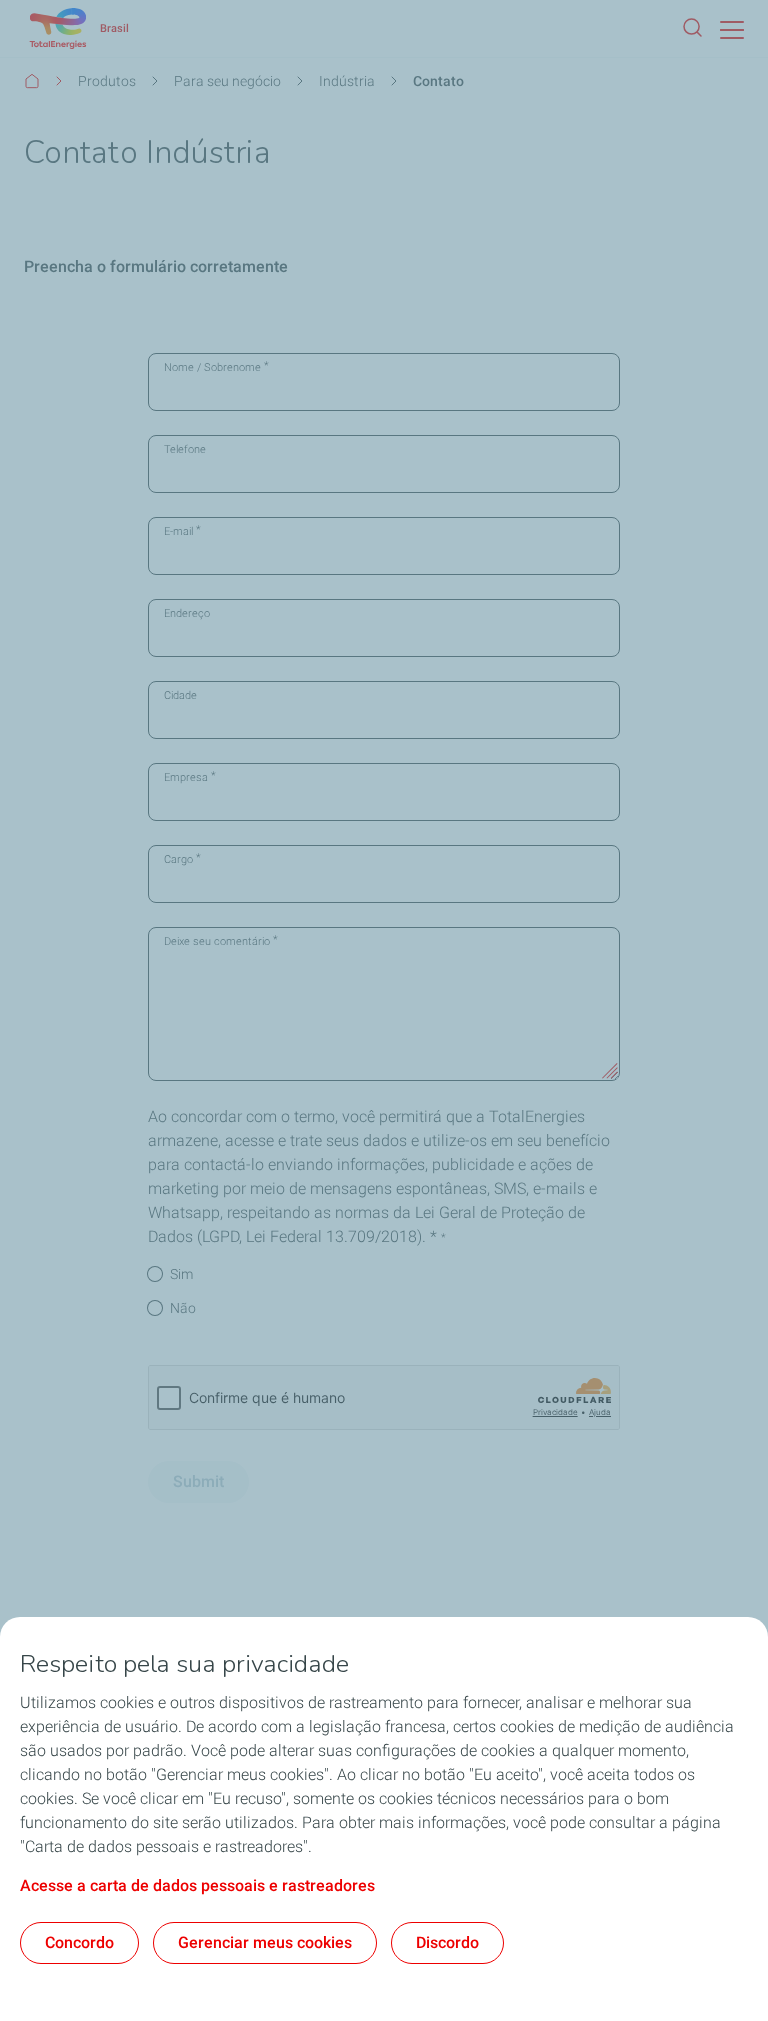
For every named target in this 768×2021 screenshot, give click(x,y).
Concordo (79, 1942)
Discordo (447, 1942)
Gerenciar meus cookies (265, 1942)
